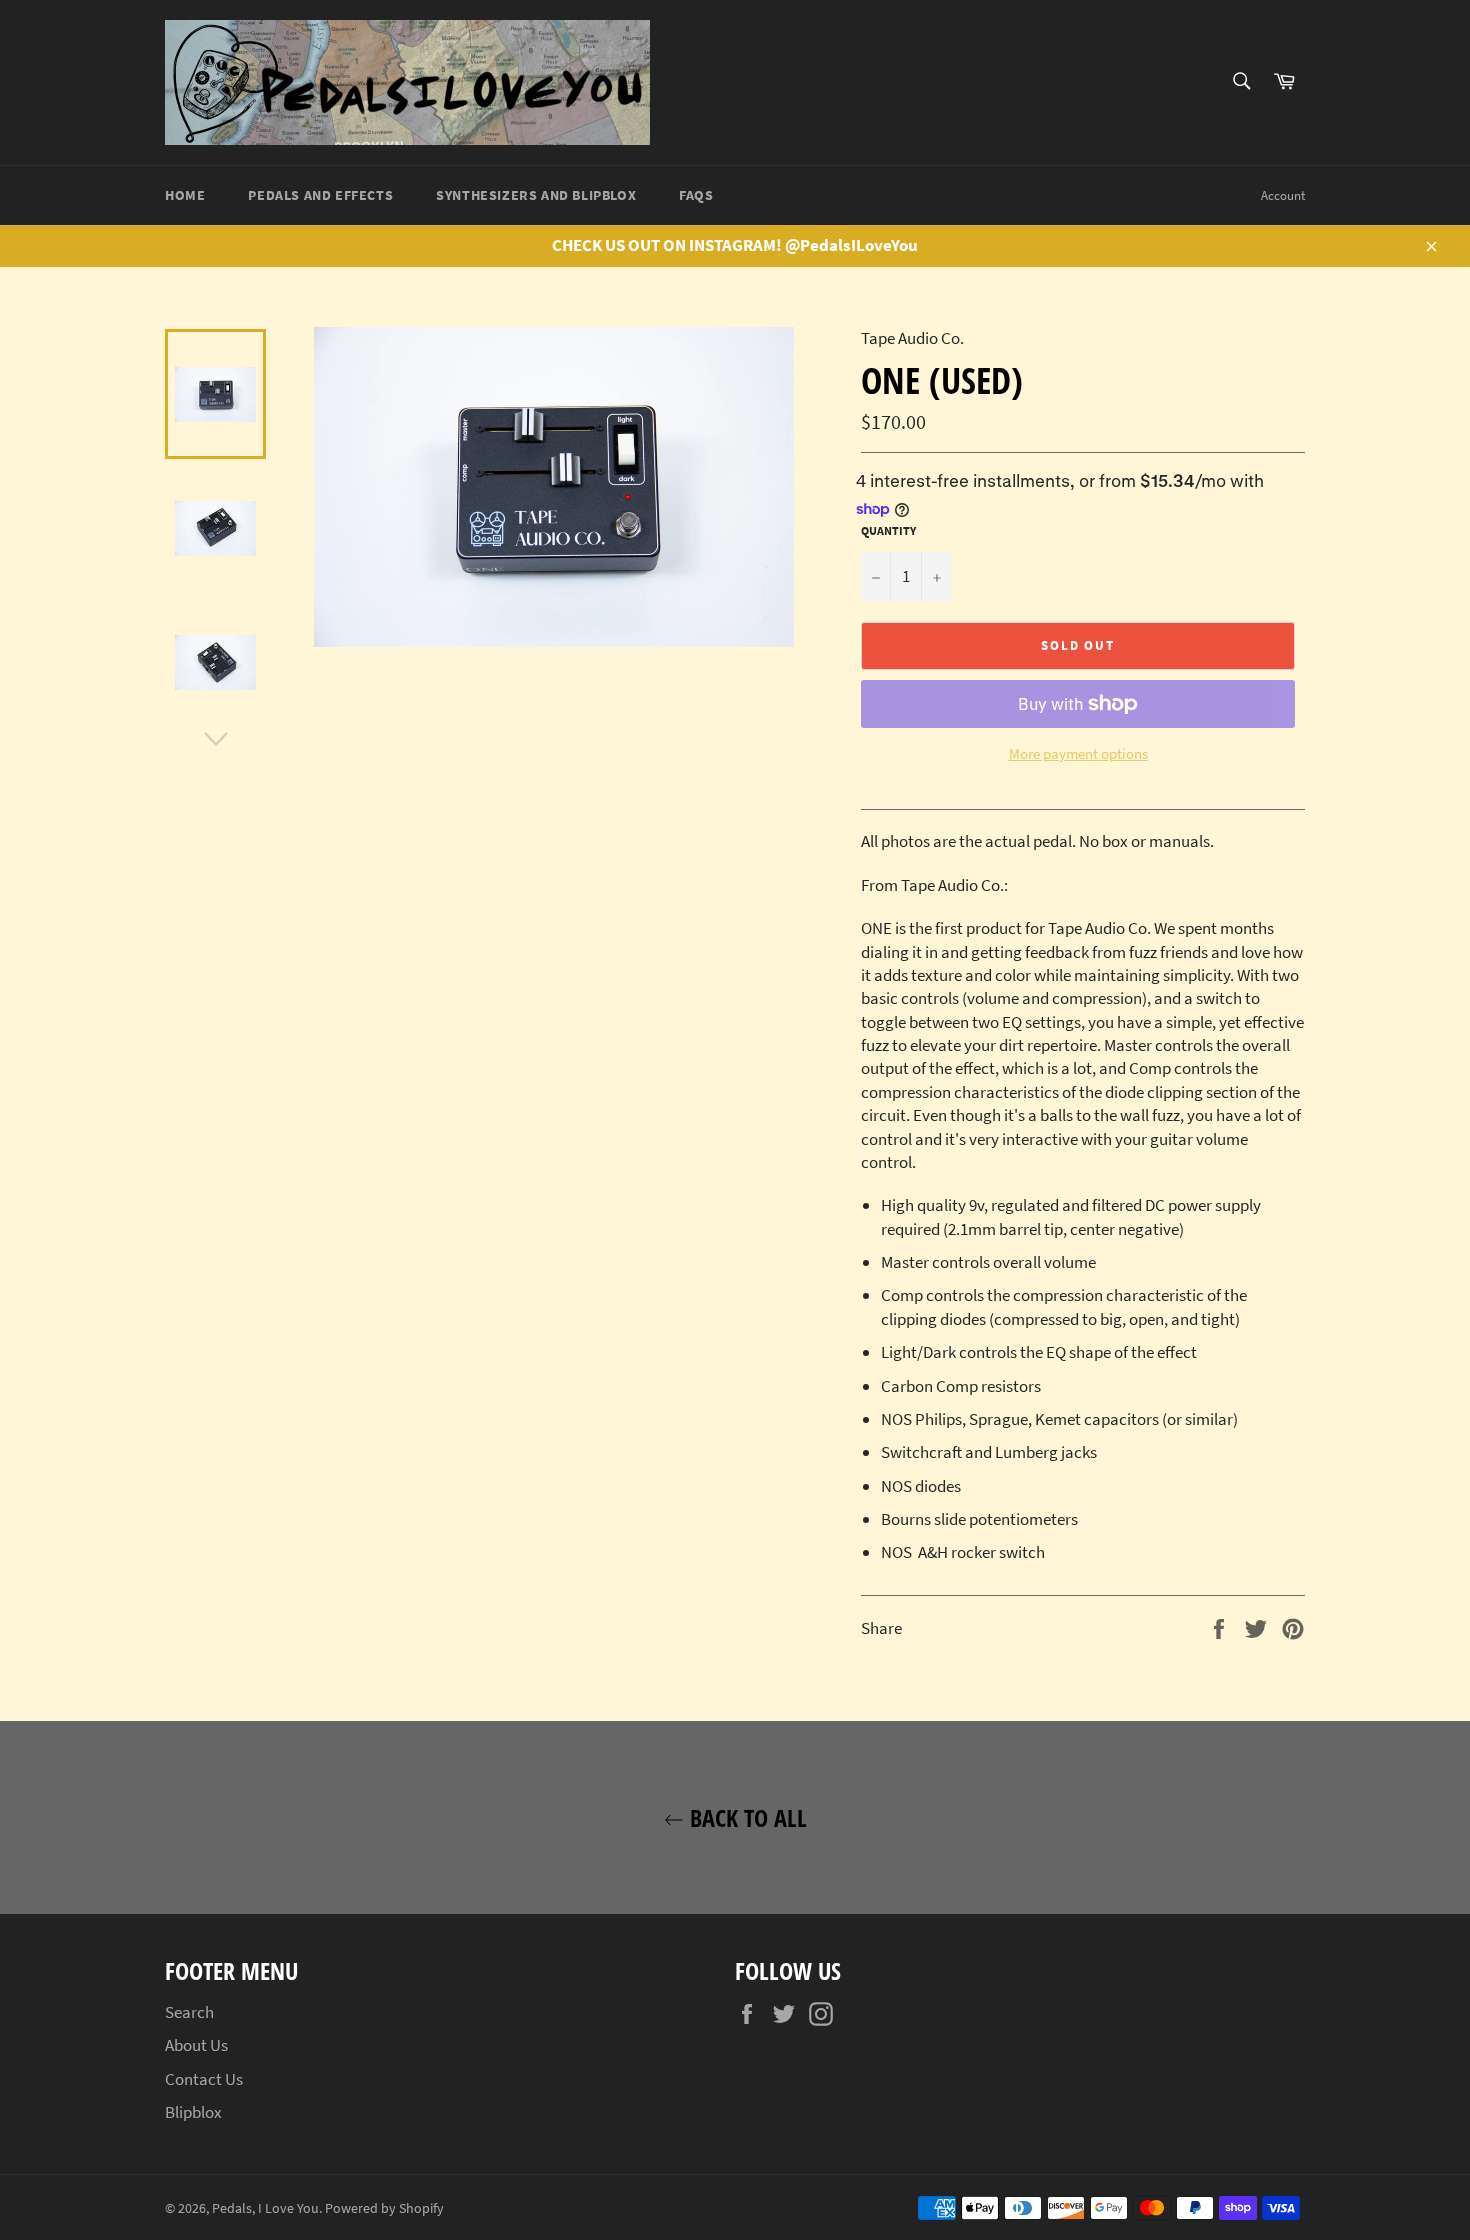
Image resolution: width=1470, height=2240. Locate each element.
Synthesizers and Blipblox (536, 195)
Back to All (745, 1817)
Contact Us (204, 2079)
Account (1283, 195)
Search (189, 2012)
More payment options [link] (1078, 753)
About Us (196, 2045)
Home (185, 195)
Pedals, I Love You (265, 2208)
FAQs (696, 195)
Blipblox (193, 2112)
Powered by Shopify (384, 2208)
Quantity (888, 530)
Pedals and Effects (320, 195)
